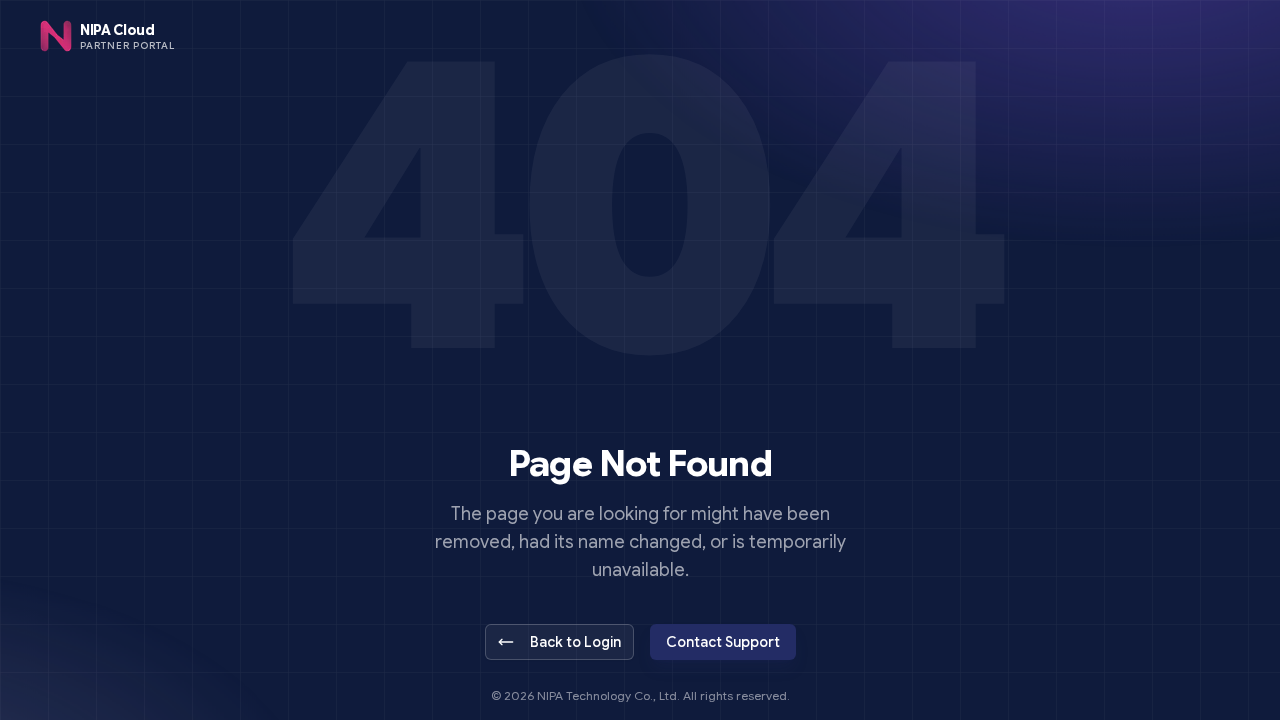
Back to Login (575, 642)
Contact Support (723, 642)
